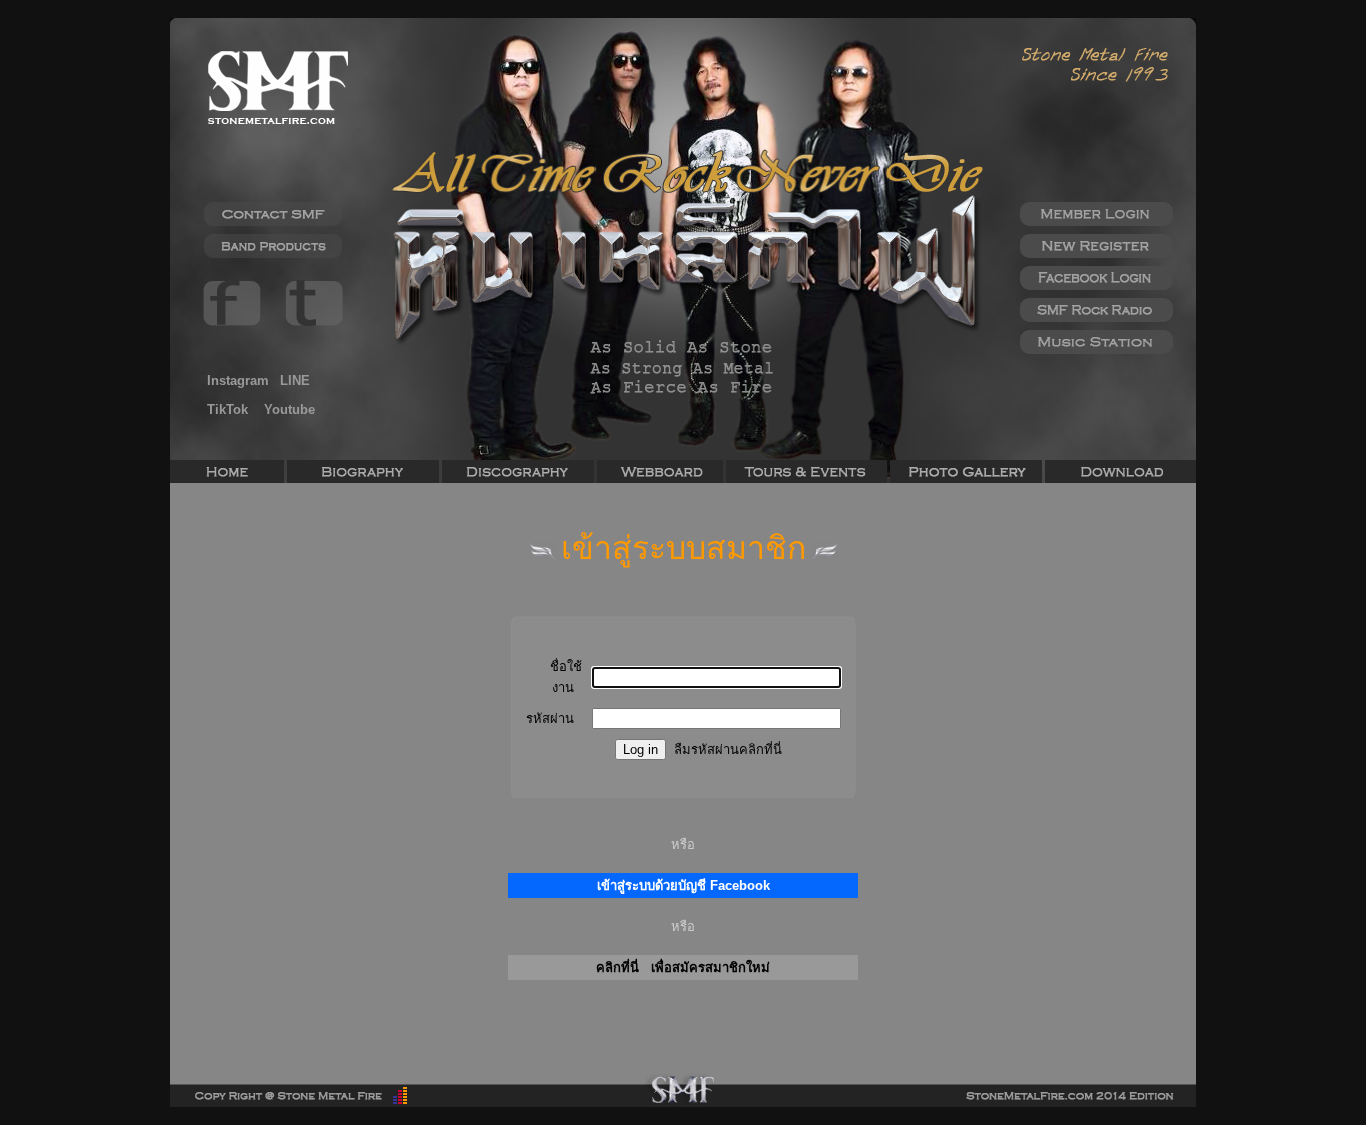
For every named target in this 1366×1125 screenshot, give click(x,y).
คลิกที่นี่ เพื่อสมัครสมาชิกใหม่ (683, 967)
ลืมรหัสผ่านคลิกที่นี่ (728, 749)
